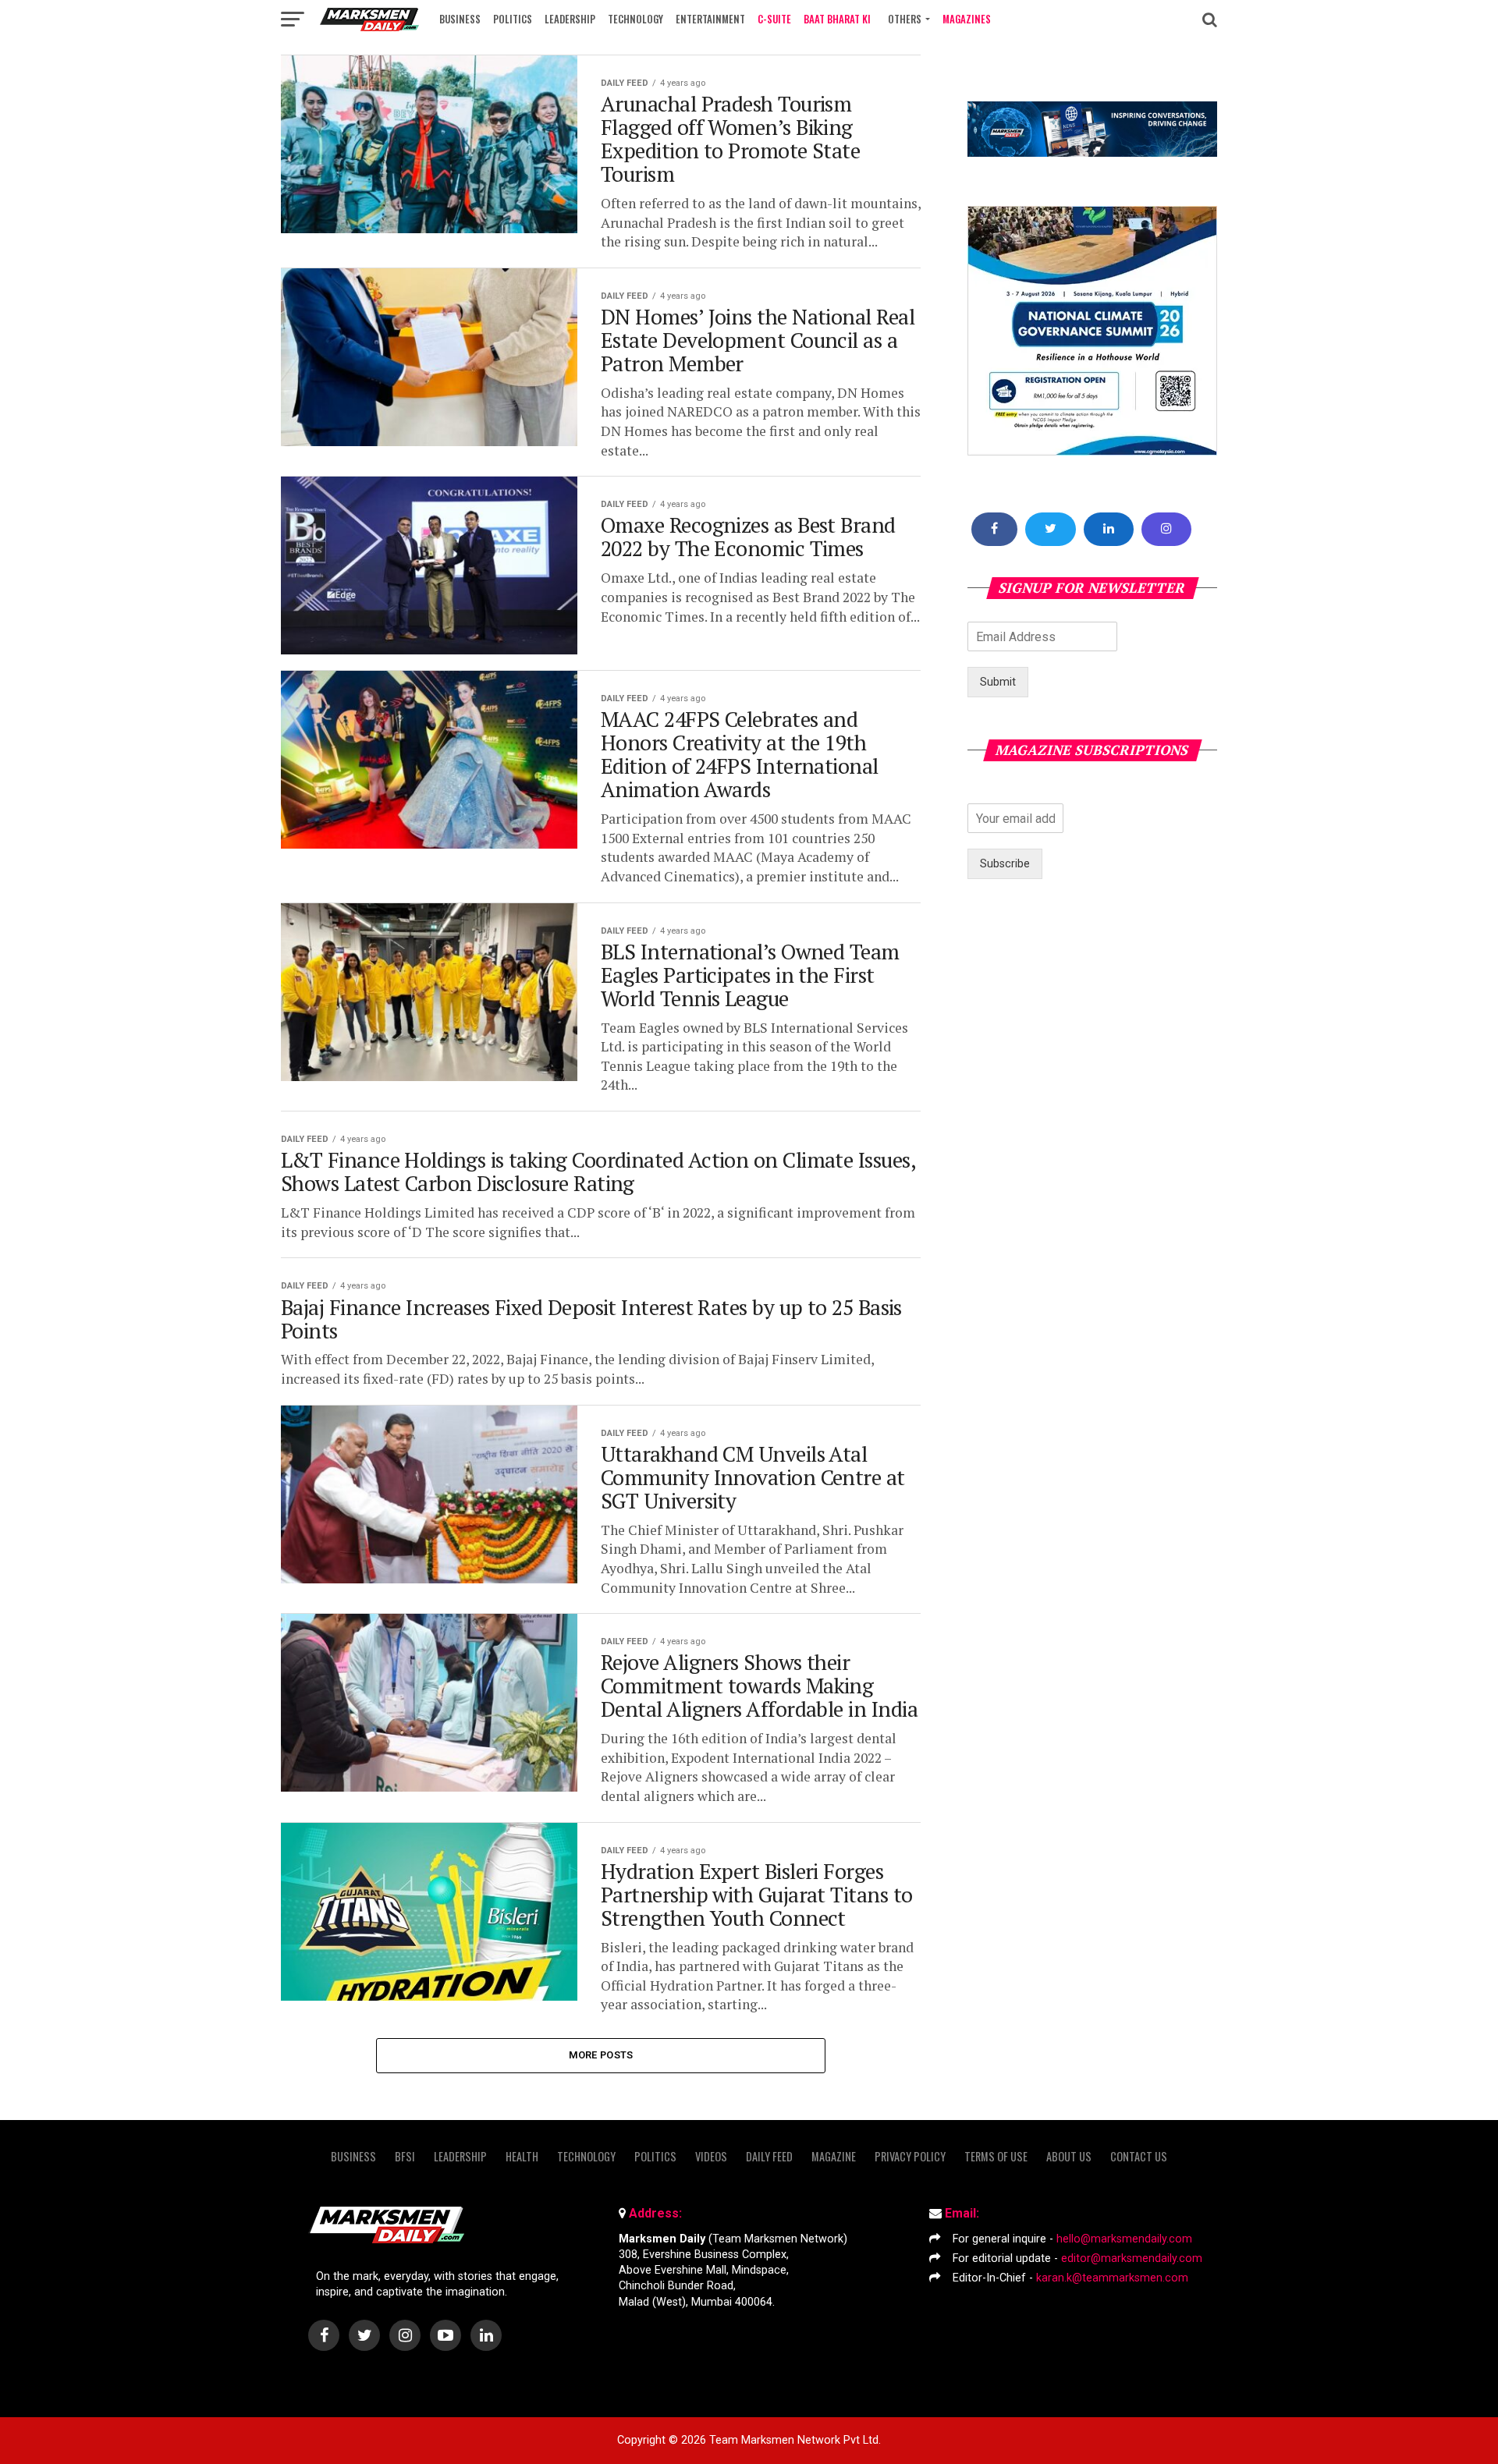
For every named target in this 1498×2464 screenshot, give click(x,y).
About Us (1069, 2156)
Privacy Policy (910, 2156)
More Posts (601, 2055)
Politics (513, 19)
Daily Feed (769, 2156)
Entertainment (710, 19)
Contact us (1139, 2156)
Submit (998, 682)
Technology (635, 19)
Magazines (967, 19)
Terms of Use (996, 2156)
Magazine (834, 2156)
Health (522, 2156)
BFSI (405, 2156)
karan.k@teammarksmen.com (1112, 2278)
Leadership (570, 19)
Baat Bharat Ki (837, 19)
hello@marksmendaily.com (1124, 2239)
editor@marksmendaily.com (1132, 2258)
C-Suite (774, 19)
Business (460, 19)
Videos (711, 2156)
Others (905, 19)
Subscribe (1005, 864)
